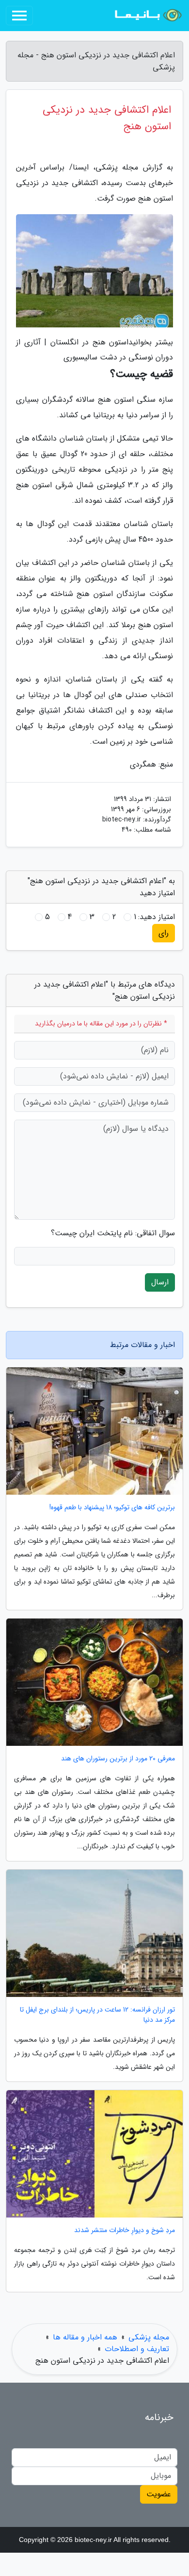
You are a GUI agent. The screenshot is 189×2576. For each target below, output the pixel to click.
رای (164, 933)
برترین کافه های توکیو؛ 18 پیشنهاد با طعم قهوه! (112, 1508)
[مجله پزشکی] (147, 16)
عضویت (159, 2494)
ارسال (160, 1282)
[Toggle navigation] (19, 16)
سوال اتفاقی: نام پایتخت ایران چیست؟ (113, 1233)
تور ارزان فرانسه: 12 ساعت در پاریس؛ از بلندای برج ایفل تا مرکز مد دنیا (97, 2015)
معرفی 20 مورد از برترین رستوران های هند (118, 1759)
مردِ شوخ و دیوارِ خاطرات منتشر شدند (125, 2230)
